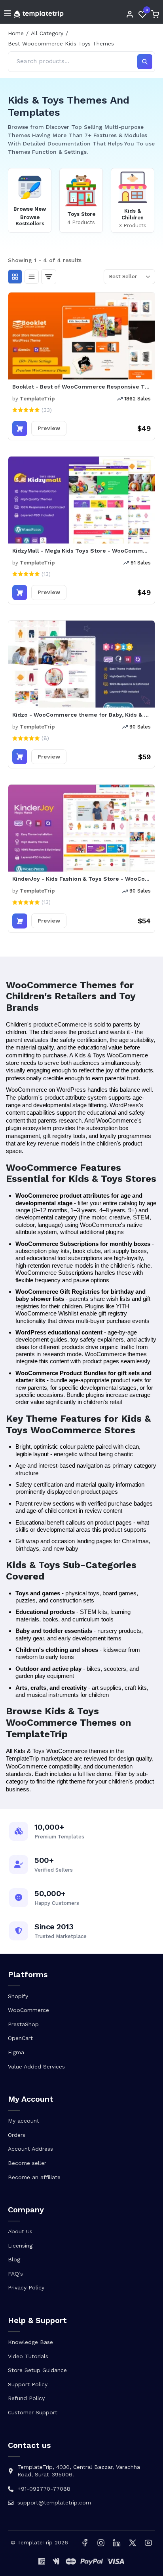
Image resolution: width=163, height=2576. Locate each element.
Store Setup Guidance (37, 2370)
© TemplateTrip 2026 (39, 2542)
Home (16, 33)
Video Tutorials (28, 2356)
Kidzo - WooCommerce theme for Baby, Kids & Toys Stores (81, 715)
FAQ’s (15, 2274)
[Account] (130, 14)
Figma (16, 2052)
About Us (20, 2231)
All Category (47, 33)
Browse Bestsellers (30, 221)
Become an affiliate (34, 2177)
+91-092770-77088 (44, 2489)
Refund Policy (26, 2398)
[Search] (145, 62)
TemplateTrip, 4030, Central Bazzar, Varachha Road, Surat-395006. (79, 2471)
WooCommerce (28, 2010)
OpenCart (20, 2038)
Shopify (18, 1996)
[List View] (32, 277)
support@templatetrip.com (54, 2502)
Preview (49, 428)
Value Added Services (36, 2066)
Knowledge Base (30, 2342)
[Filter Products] (49, 277)
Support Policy (28, 2384)
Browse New (30, 209)
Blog (14, 2259)
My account (24, 2121)
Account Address (30, 2149)
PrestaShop (23, 2024)
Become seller (27, 2163)
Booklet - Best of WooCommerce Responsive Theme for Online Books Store (81, 387)
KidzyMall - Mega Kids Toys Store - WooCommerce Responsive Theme (81, 551)
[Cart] (155, 14)
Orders (17, 2135)
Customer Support (33, 2412)
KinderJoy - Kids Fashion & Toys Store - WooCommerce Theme (81, 879)
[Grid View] (15, 277)
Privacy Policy (26, 2287)
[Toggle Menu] (8, 14)
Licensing (20, 2246)
